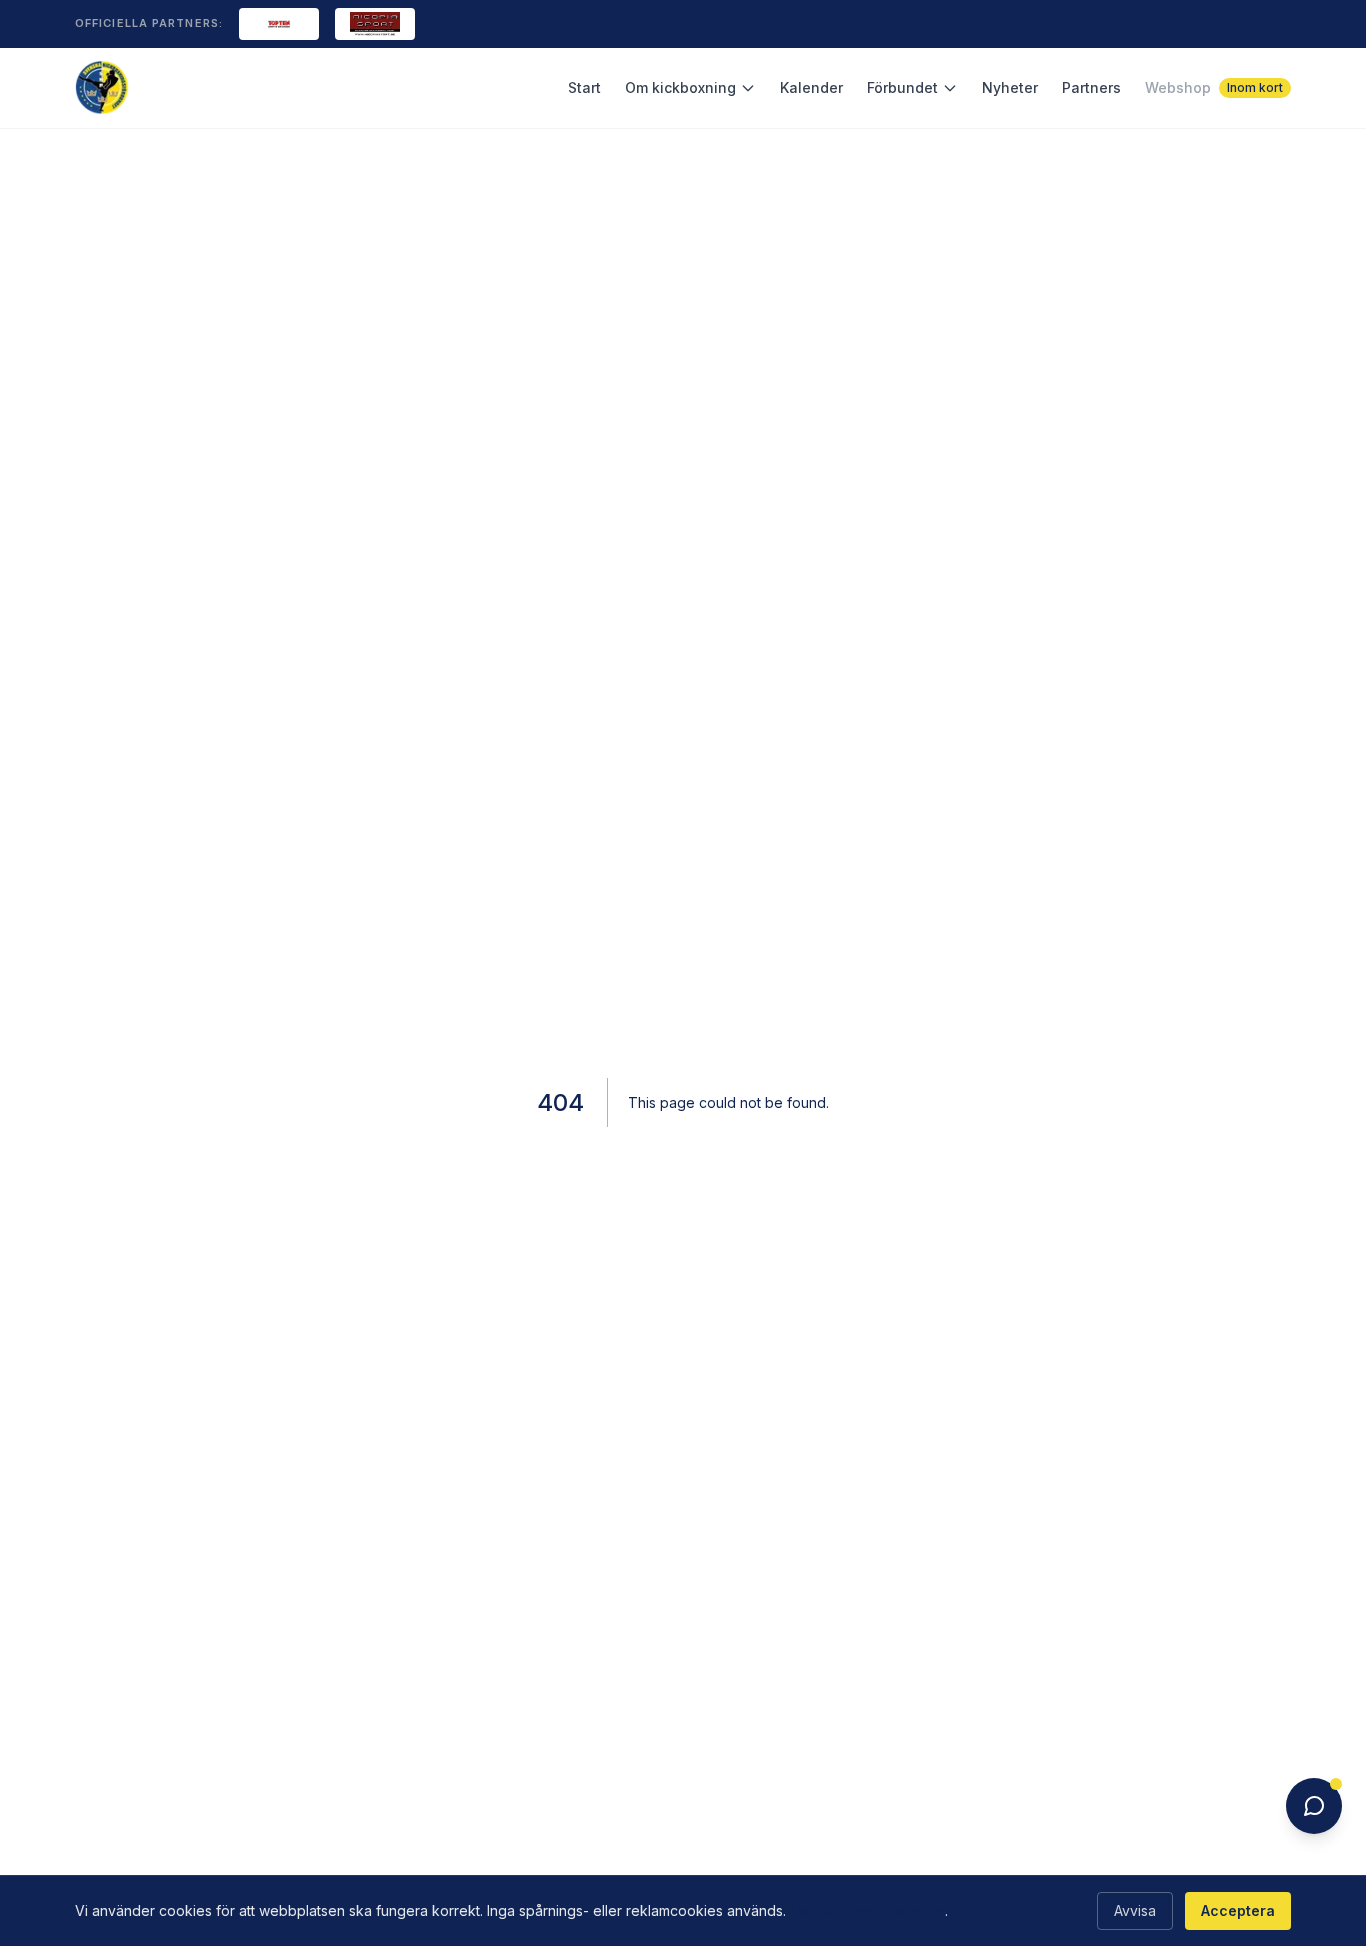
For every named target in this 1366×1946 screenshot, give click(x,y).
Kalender (811, 87)
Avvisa (1135, 1910)
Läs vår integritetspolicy (867, 1910)
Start (584, 87)
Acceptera (1238, 1910)
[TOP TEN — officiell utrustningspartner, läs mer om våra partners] (279, 24)
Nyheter (1010, 87)
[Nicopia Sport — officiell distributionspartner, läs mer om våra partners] (375, 24)
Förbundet (902, 87)
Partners (1091, 87)
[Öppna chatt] (1314, 1806)
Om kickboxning (680, 87)
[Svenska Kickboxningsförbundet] (103, 87)
